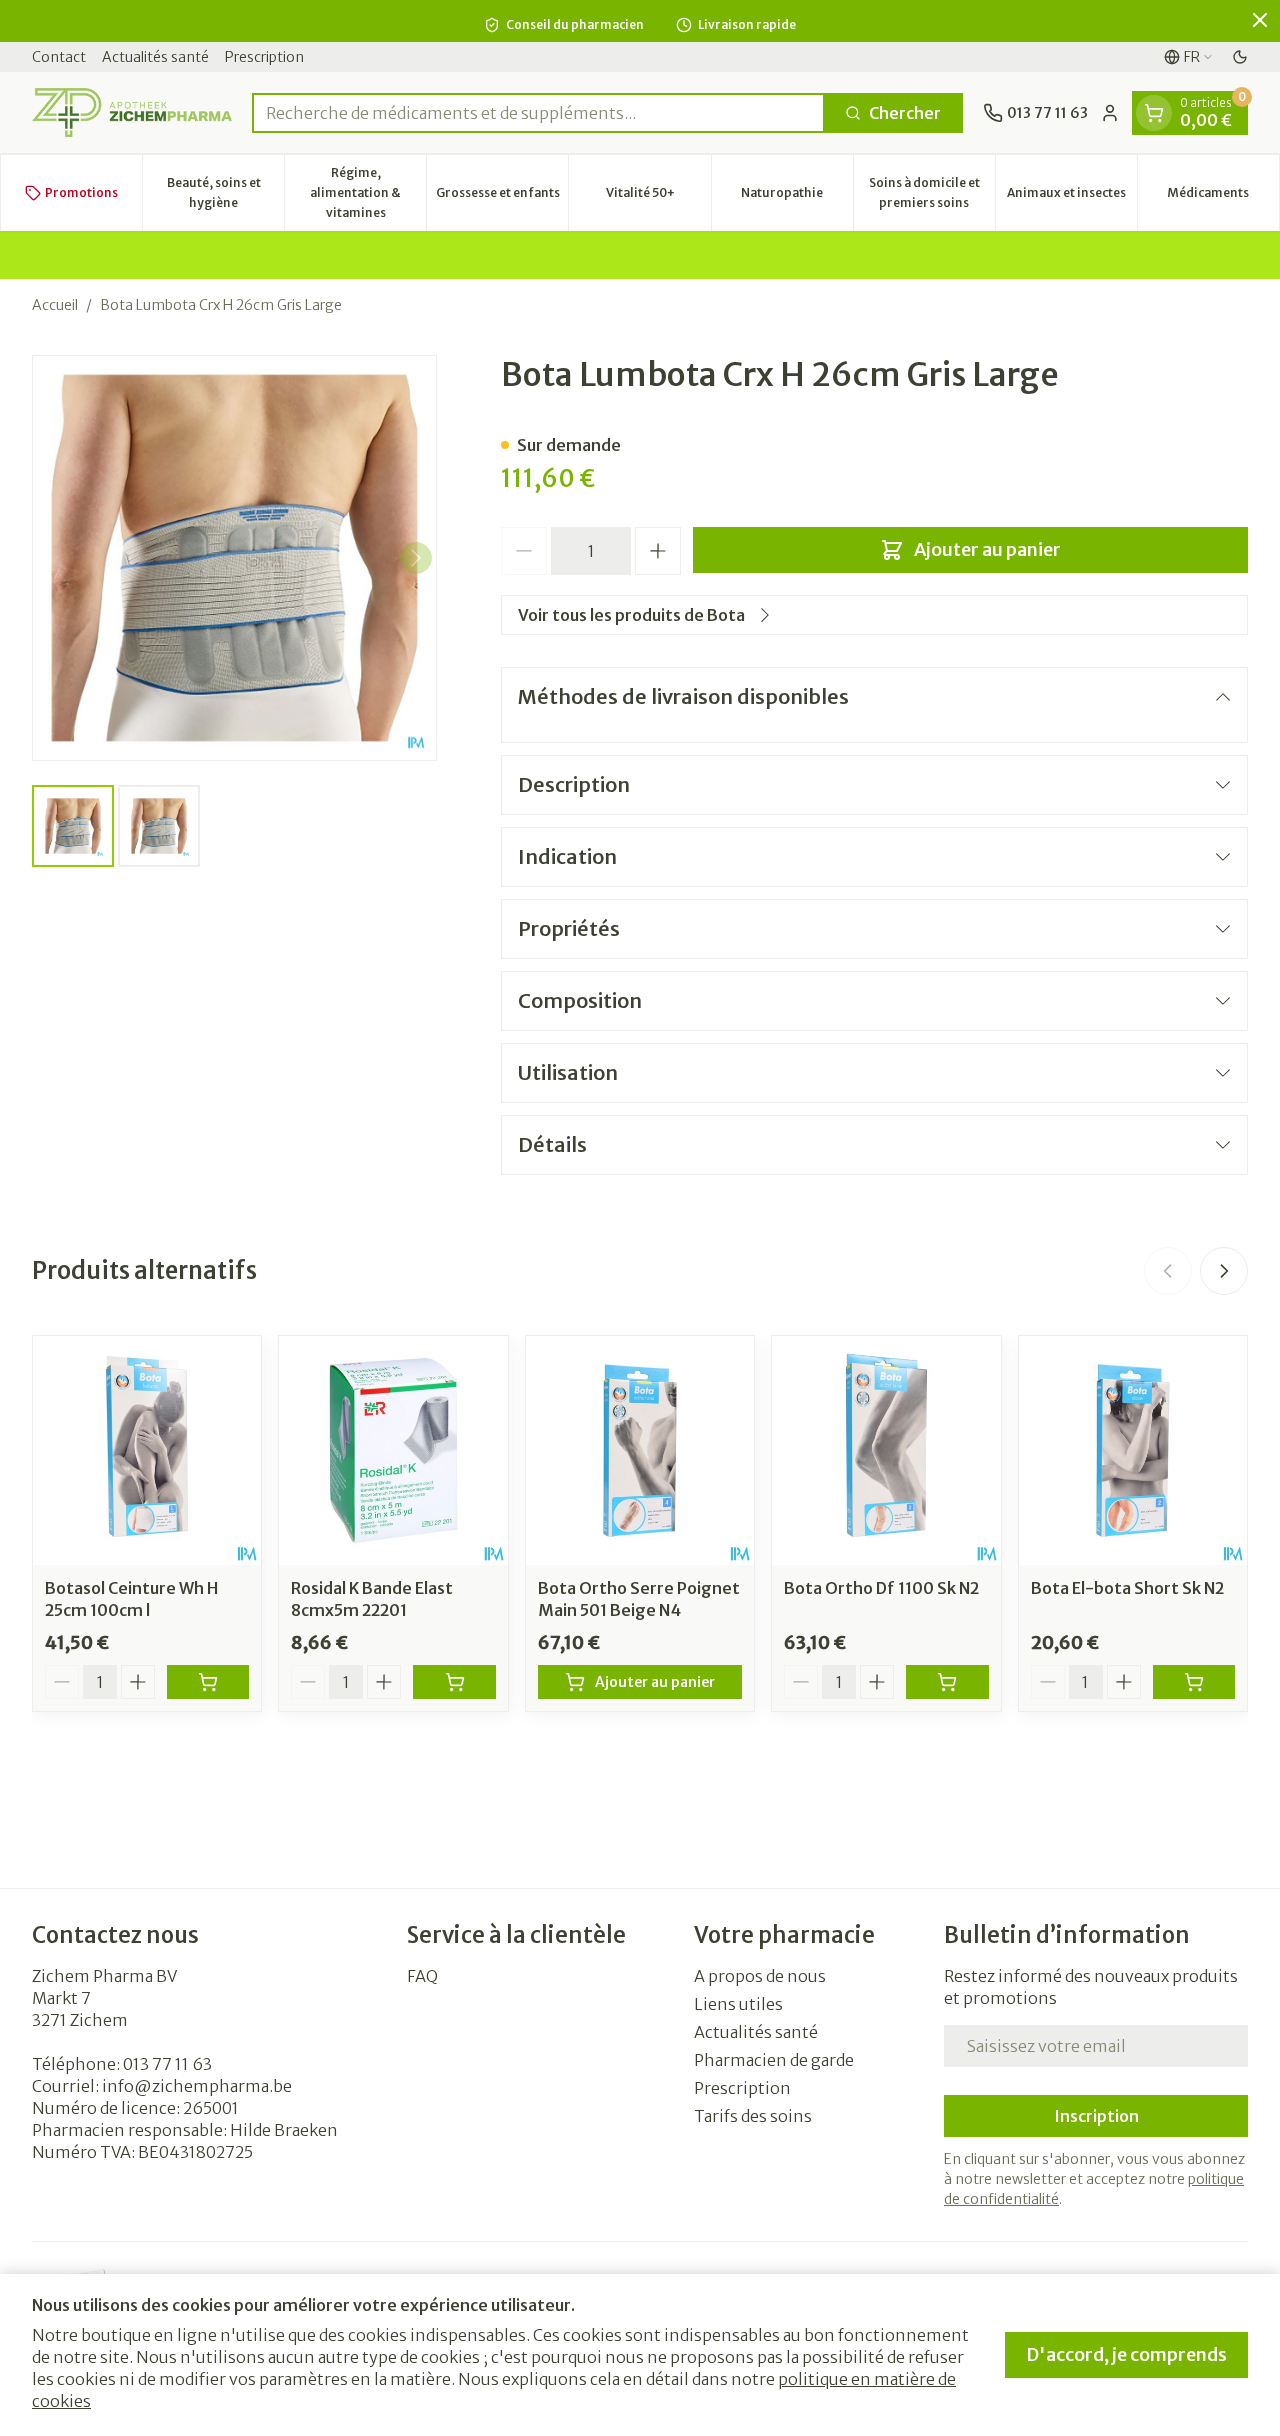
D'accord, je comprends (1126, 2354)
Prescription (264, 57)
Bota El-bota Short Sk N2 (1127, 1588)
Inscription (1096, 2116)
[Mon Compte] (1110, 113)
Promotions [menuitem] (81, 192)
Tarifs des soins (753, 2116)
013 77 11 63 (167, 2064)
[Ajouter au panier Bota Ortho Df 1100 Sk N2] (947, 1682)
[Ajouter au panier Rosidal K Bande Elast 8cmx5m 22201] (454, 1682)
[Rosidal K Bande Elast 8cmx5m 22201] (393, 1450)
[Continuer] (416, 558)
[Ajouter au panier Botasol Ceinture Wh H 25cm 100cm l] (208, 1682)
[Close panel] (1260, 20)
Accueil (55, 305)
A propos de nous (760, 1976)
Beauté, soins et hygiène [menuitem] (225, 192)
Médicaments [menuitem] (1223, 197)
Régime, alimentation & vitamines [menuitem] (368, 192)
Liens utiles (738, 2004)
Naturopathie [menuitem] (797, 197)
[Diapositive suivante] (1224, 1271)
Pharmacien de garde (774, 2060)
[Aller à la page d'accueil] (132, 112)
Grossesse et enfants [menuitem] (502, 197)
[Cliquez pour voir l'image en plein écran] (234, 557)
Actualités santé (155, 57)
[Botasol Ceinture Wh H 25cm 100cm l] (147, 1450)
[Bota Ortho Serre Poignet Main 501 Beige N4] (640, 1450)
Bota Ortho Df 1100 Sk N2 (881, 1588)
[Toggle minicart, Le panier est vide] (1154, 113)
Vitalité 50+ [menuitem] (658, 197)
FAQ (422, 1976)
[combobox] (538, 113)
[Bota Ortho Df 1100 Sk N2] (886, 1450)
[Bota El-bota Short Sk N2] (1133, 1450)
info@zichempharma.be (197, 2086)
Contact (59, 57)
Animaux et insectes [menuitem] (1072, 197)
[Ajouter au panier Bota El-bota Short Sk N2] (1194, 1682)
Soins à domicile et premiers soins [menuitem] (932, 192)
